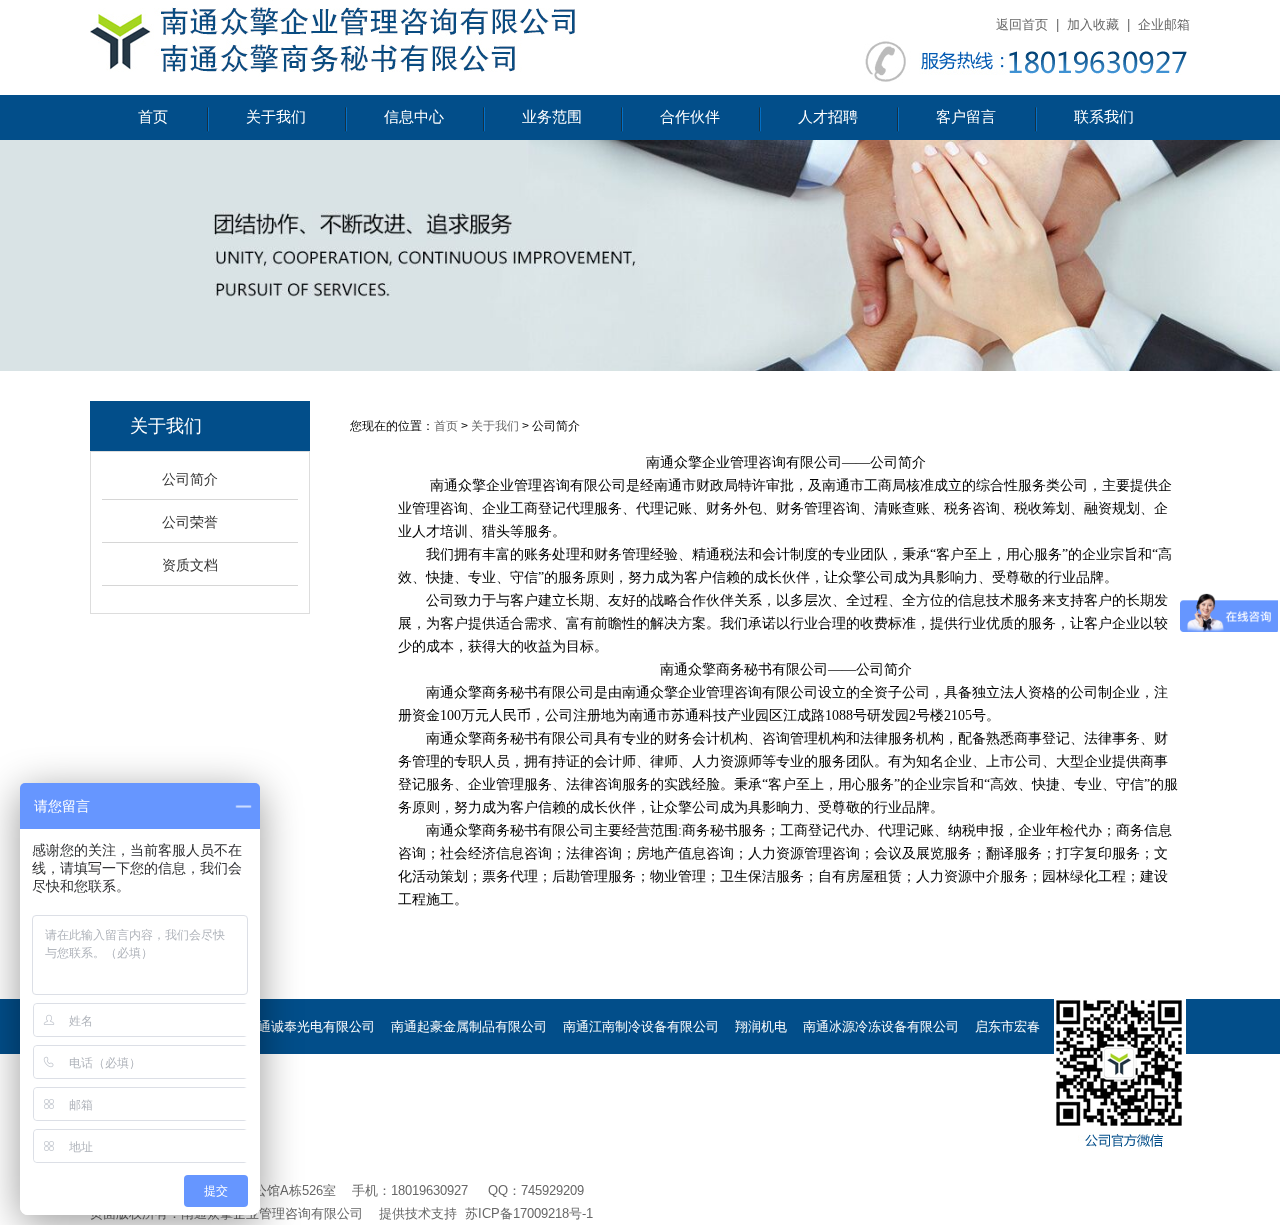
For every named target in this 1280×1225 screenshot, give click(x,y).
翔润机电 (761, 1026)
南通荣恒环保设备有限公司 (709, 1081)
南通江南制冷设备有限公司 (641, 1026)
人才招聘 (828, 117)
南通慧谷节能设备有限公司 (881, 1081)
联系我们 (1104, 117)
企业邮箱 (1164, 24)
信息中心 (414, 117)
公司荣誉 (190, 522)
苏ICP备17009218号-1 (529, 1213)
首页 (153, 117)
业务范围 (552, 117)
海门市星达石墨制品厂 (391, 1081)
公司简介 (190, 479)
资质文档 (190, 565)
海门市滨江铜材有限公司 (543, 1081)
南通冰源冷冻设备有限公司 (881, 1026)
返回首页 (1022, 24)
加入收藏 (1093, 24)
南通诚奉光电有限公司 (310, 1026)
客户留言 (966, 117)
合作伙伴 (690, 117)
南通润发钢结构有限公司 (595, 1136)
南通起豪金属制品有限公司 (469, 1026)
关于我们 (276, 117)
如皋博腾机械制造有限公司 (430, 1136)
